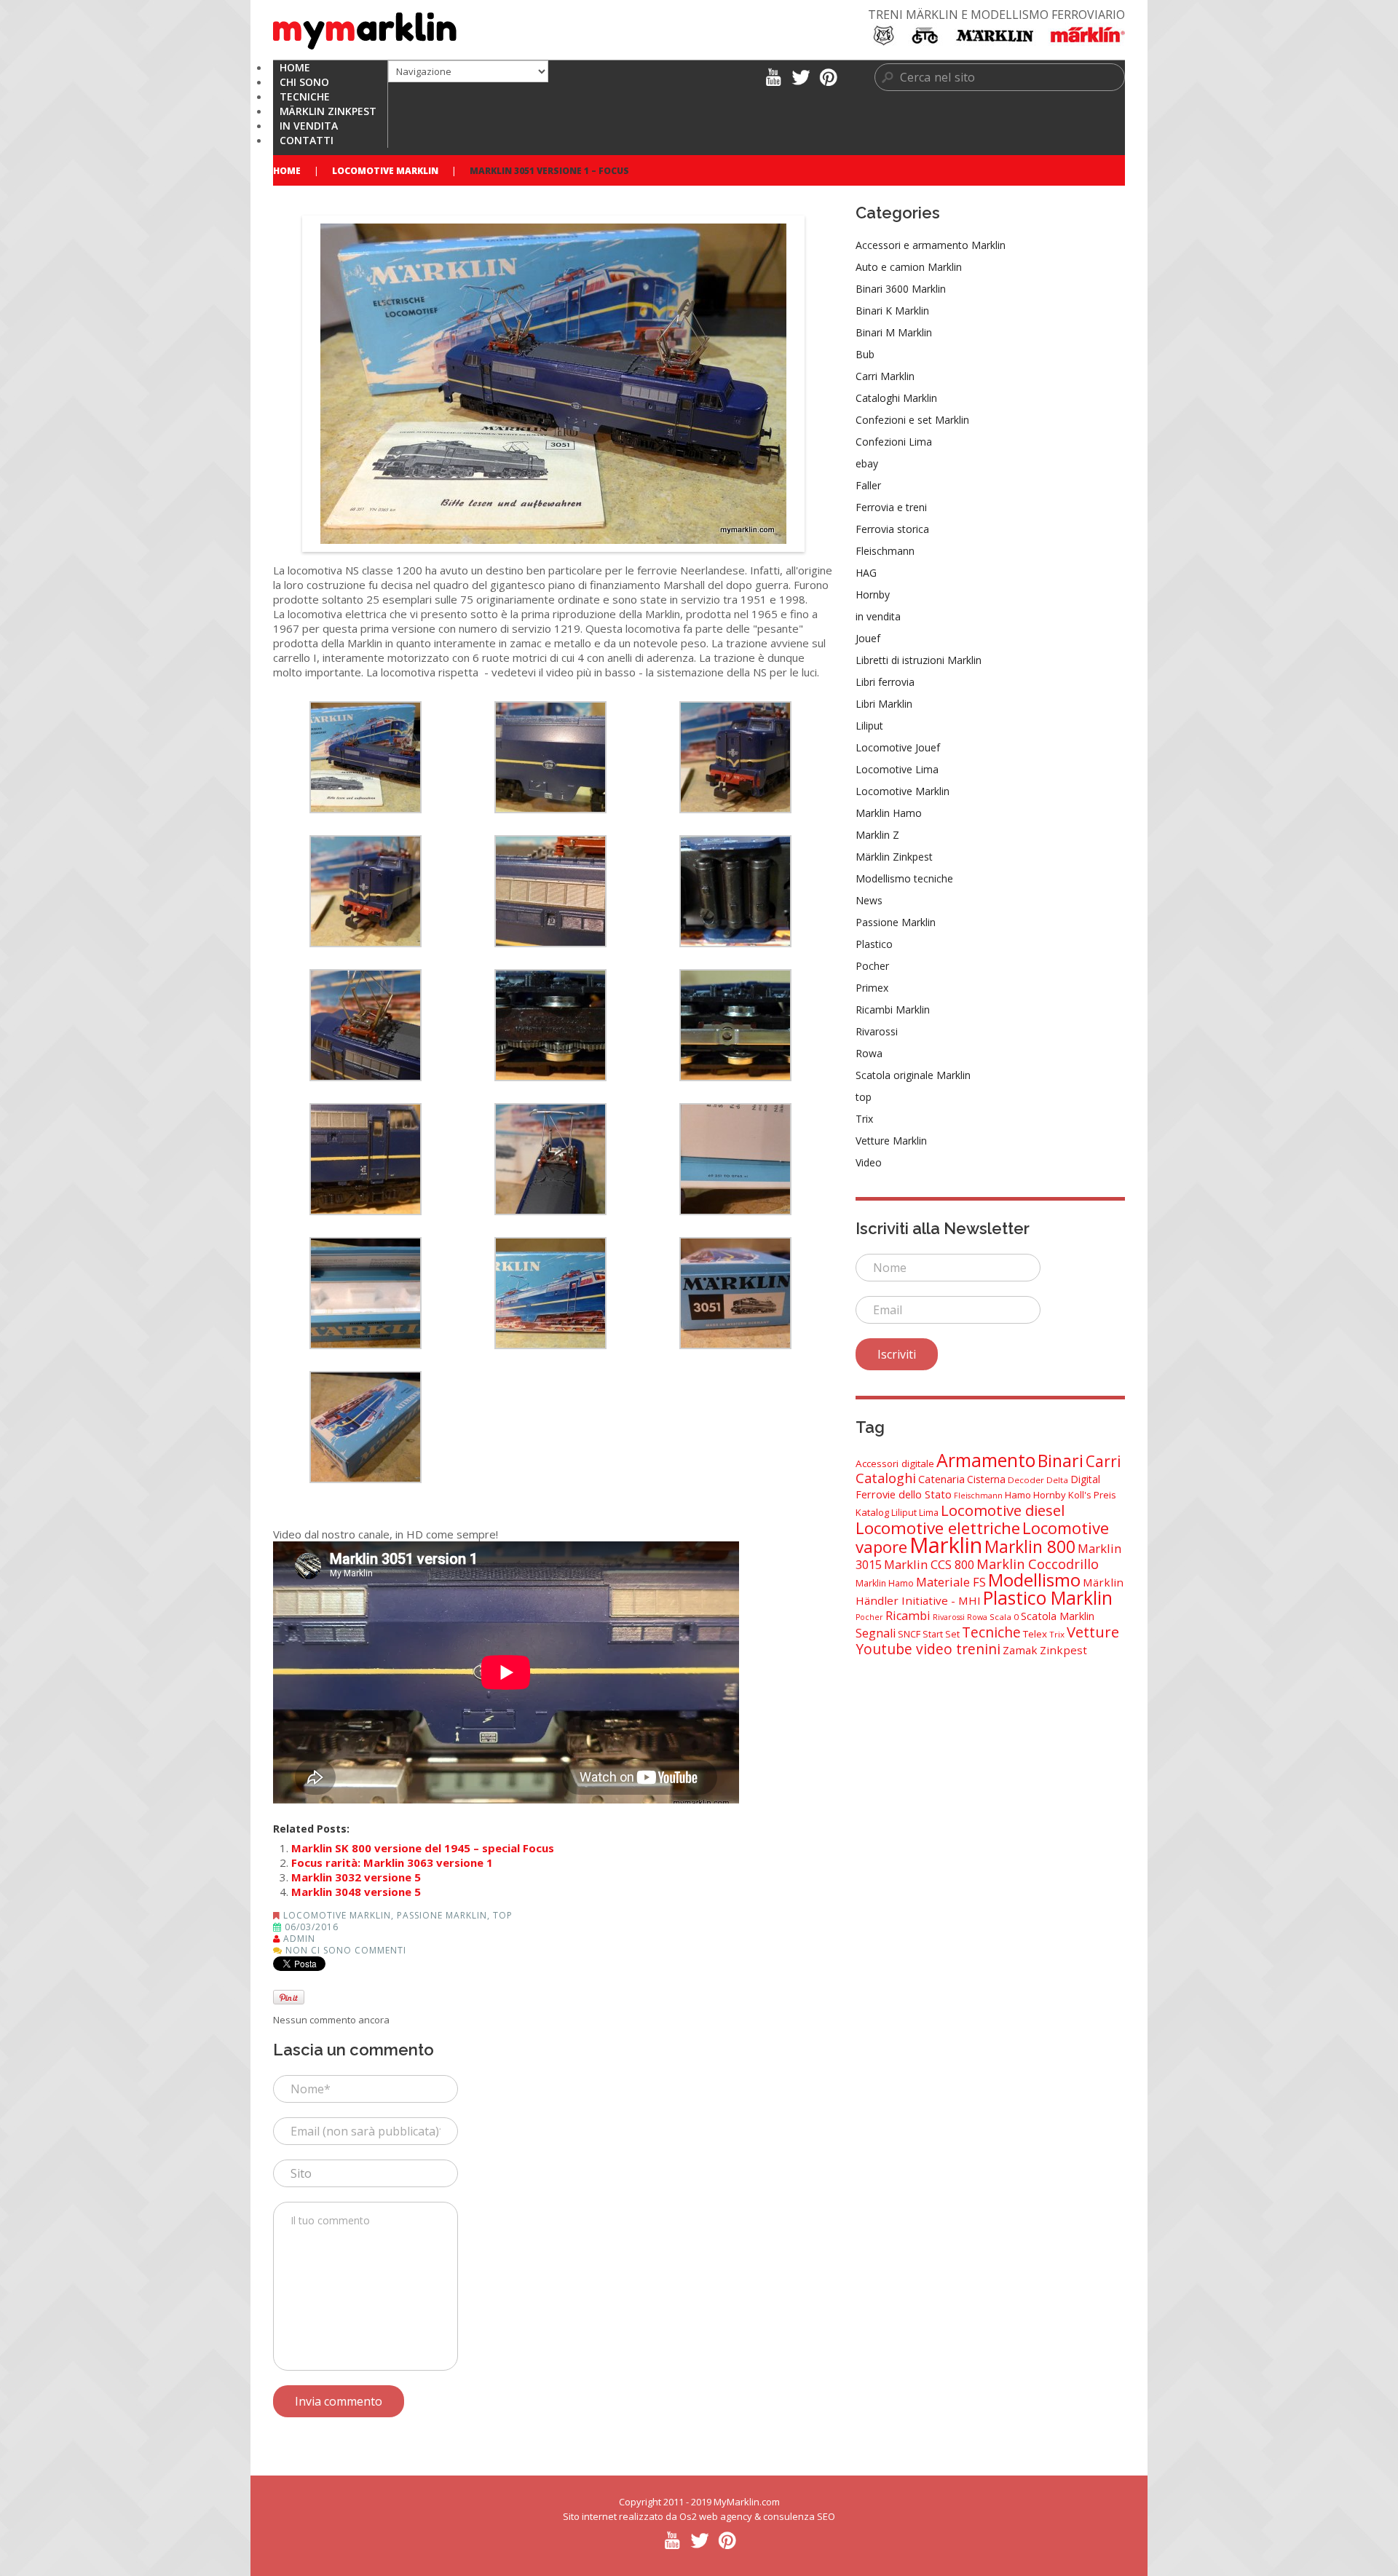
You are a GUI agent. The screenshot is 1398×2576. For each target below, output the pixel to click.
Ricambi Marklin (893, 1010)
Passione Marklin (442, 1915)
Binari (1061, 1461)
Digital (1085, 1479)
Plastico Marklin (1048, 1598)
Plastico (874, 944)
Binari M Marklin (894, 332)
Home (287, 171)
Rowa (869, 1053)
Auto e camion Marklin (909, 267)
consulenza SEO (799, 2516)
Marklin (946, 1545)
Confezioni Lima (894, 442)
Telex (1035, 1634)
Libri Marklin (884, 704)
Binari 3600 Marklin (901, 289)
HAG (866, 573)
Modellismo (1034, 1580)
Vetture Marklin (891, 1141)
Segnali (876, 1633)
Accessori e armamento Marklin (931, 245)
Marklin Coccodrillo (1038, 1564)
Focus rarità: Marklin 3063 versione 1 (392, 1862)
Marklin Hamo (889, 813)
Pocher (872, 966)
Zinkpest (1063, 1650)
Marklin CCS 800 (929, 1564)
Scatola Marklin (1058, 1616)
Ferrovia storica (892, 529)
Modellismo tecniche (904, 878)
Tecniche (991, 1632)
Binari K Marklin (892, 311)
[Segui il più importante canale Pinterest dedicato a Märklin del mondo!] (828, 76)
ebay (867, 463)
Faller (868, 485)
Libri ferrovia (885, 682)
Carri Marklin (885, 376)
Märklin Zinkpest (894, 857)
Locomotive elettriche (938, 1528)
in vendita (878, 616)
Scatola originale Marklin (913, 1075)
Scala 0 (1004, 1617)
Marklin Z (877, 835)
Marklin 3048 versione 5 (356, 1892)
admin (299, 1939)
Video (869, 1162)
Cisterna (986, 1479)
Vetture (1093, 1632)
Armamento (986, 1460)
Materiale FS (951, 1582)
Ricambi (908, 1616)
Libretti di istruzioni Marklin (919, 660)
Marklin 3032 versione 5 (356, 1877)
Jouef (868, 638)
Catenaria (941, 1479)
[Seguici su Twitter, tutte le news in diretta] (801, 76)
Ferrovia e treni (891, 507)
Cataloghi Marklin (896, 398)
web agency (726, 2516)
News (869, 900)
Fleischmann (885, 551)
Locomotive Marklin (385, 171)
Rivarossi (877, 1031)
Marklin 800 (1030, 1546)
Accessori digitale (895, 1463)
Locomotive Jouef (898, 747)
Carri (1103, 1461)
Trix (864, 1119)
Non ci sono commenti (346, 1950)
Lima (929, 1513)
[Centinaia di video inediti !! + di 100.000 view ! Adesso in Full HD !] (773, 76)
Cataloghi (886, 1478)
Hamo (1018, 1495)
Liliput (869, 726)
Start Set (941, 1634)
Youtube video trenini (928, 1649)
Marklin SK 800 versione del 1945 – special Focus (423, 1848)
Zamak (1020, 1650)
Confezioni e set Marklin (912, 420)
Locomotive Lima (897, 769)
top (503, 1915)
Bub (865, 354)
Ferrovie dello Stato (904, 1494)
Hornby (873, 594)
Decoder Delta (1038, 1480)
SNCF (909, 1634)
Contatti (307, 140)
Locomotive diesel (1003, 1510)
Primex (872, 988)
